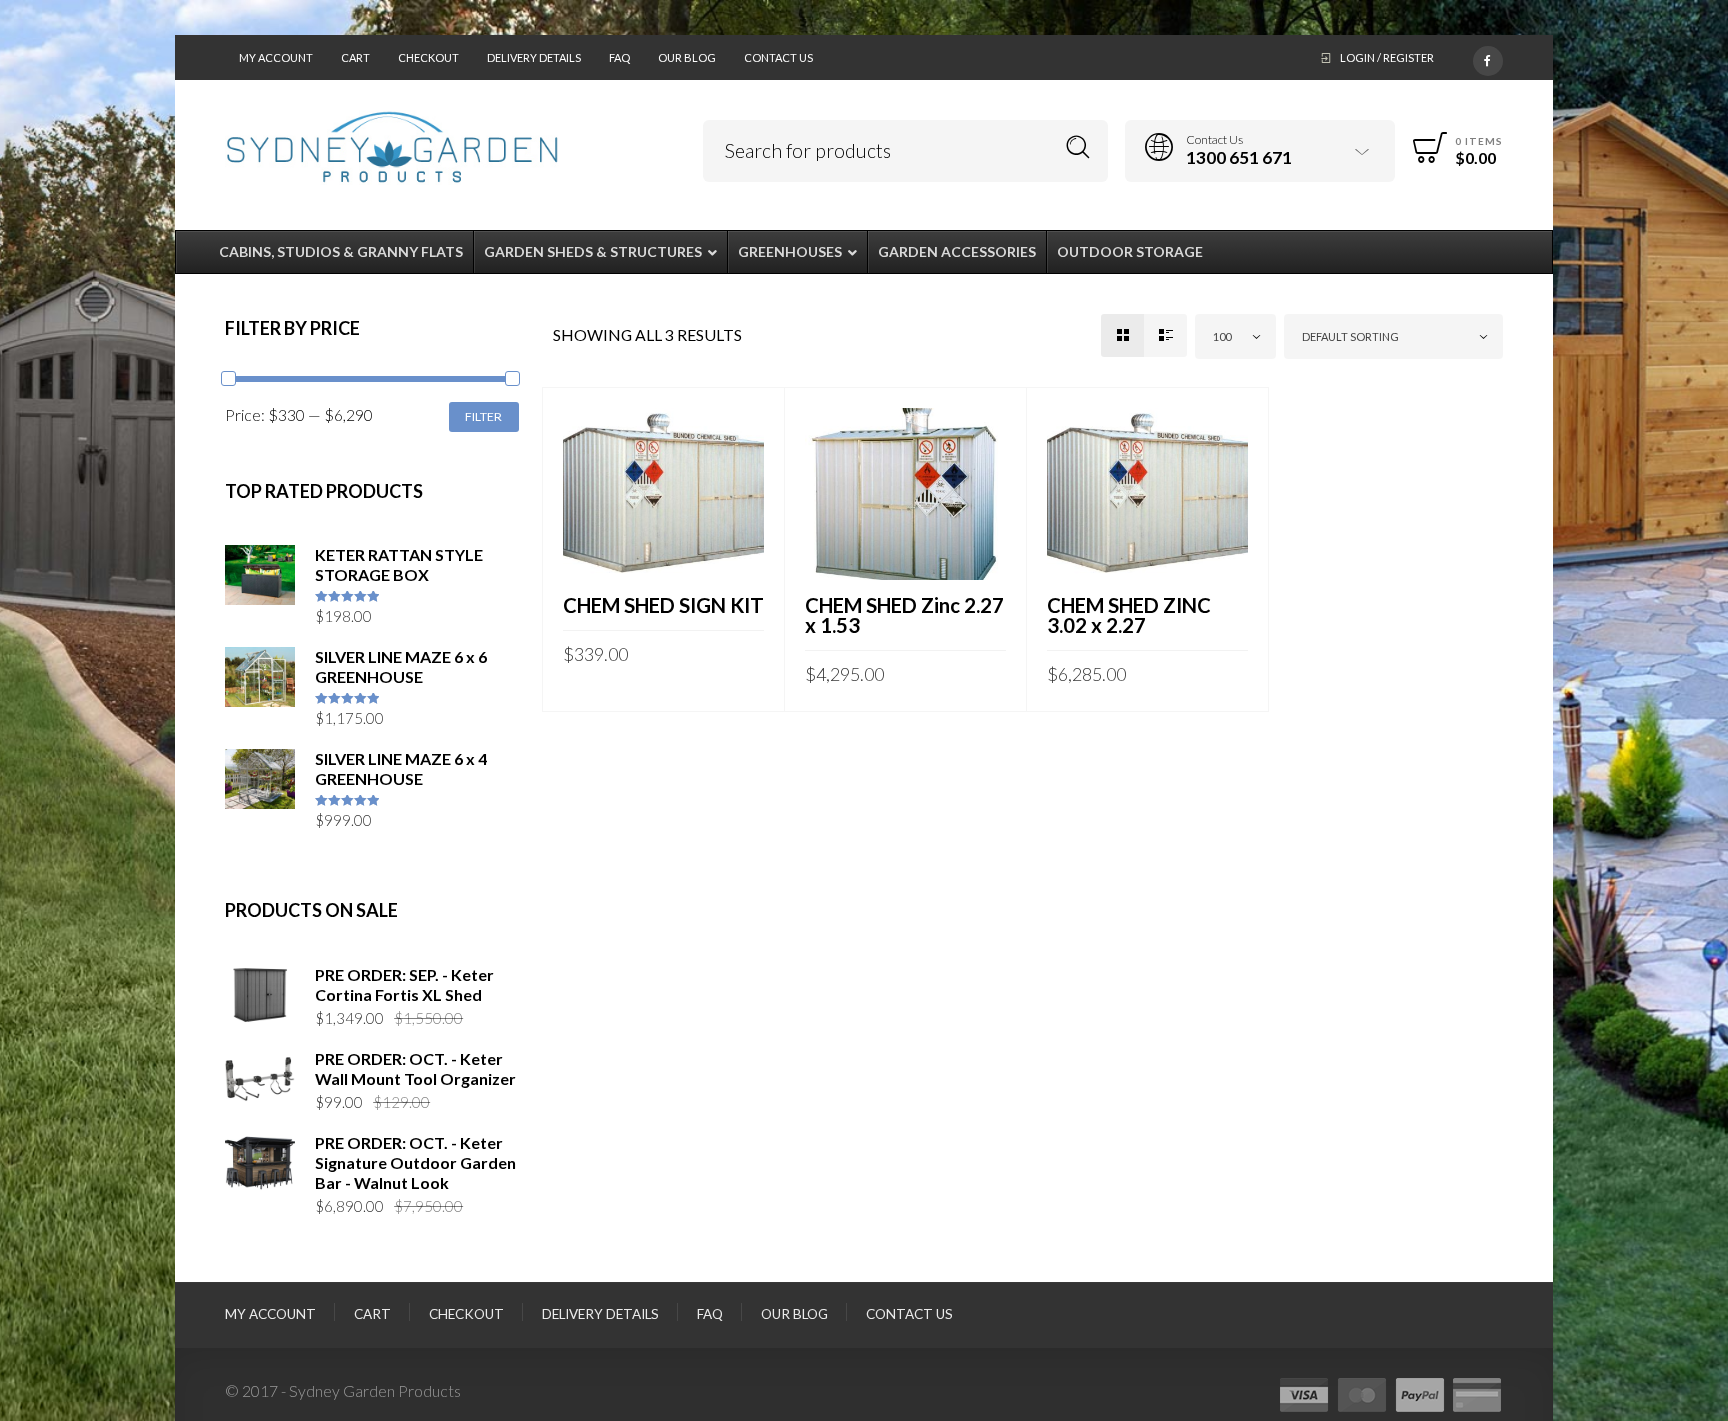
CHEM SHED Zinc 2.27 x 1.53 (904, 615)
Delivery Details (534, 57)
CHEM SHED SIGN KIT (663, 605)
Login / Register (1387, 57)
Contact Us (778, 57)
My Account (276, 57)
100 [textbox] (1222, 336)
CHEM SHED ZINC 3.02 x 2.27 (1129, 615)
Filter (483, 416)
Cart (355, 57)
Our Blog (687, 57)
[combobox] (1235, 336)
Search (1078, 147)
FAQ (619, 57)
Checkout (428, 57)
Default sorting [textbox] (1350, 336)
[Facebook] (1488, 57)
